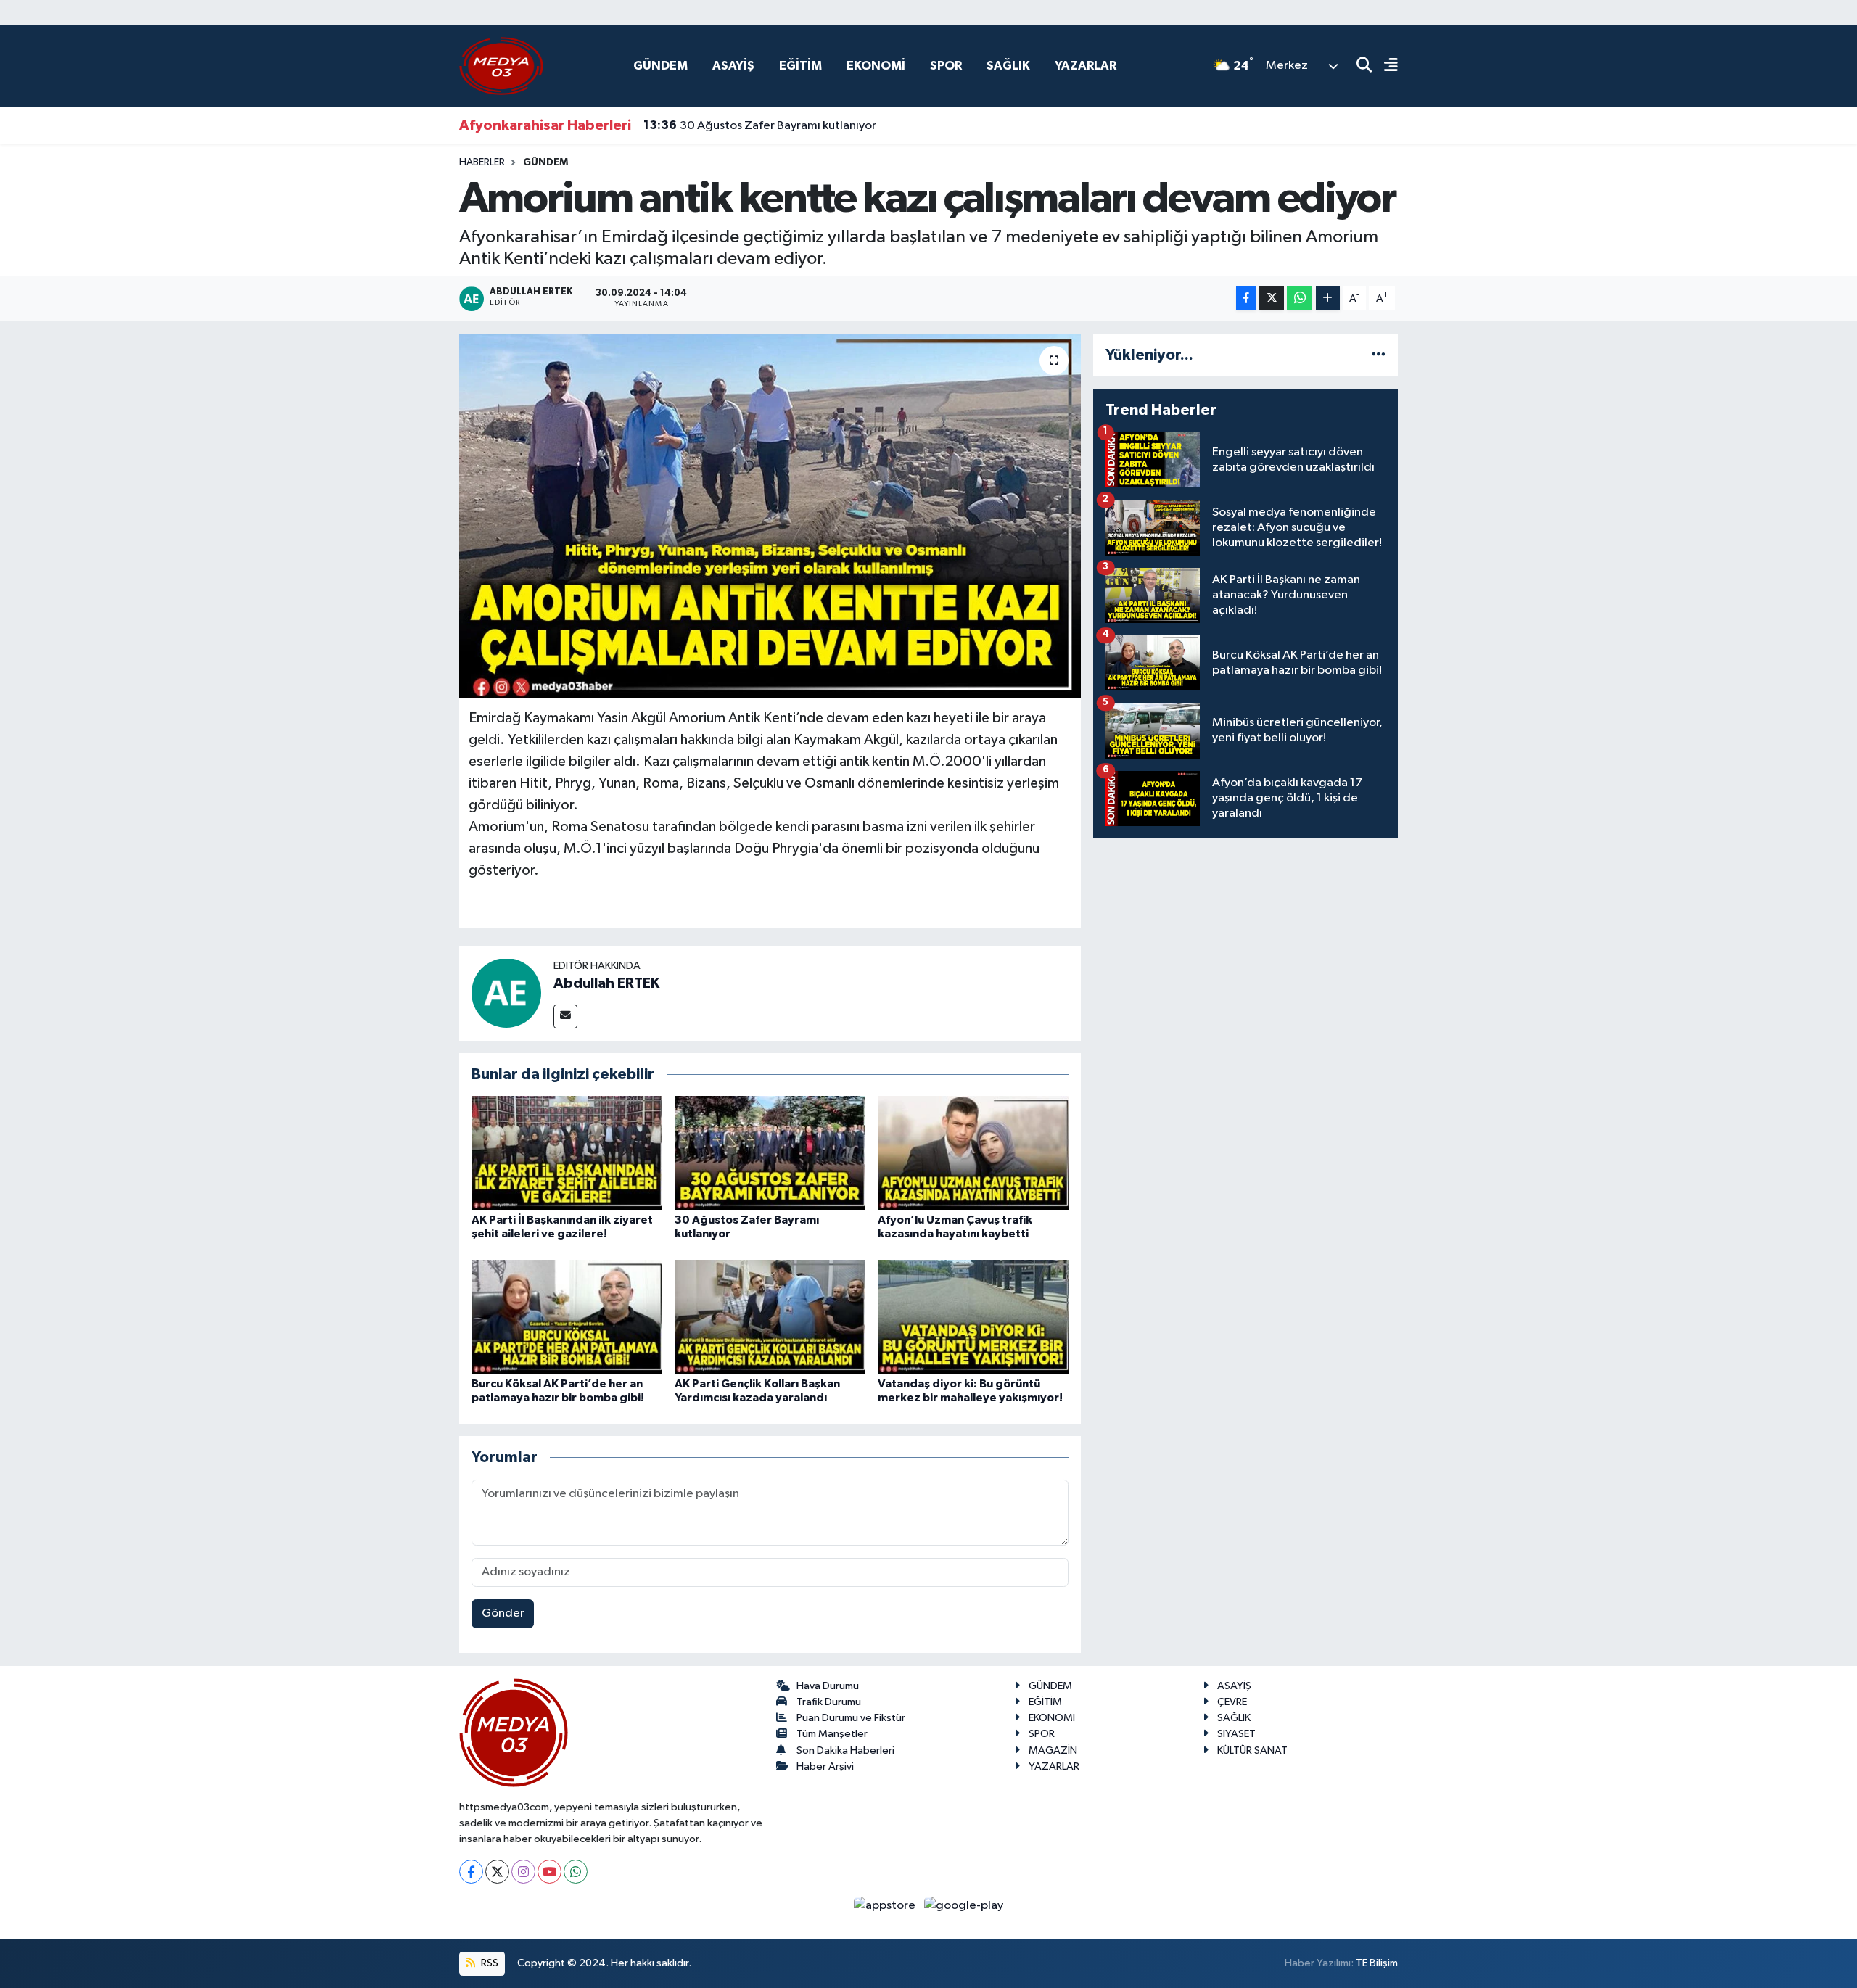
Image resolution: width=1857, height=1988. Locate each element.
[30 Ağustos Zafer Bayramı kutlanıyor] (770, 1153)
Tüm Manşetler (832, 1734)
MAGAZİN (1053, 1750)
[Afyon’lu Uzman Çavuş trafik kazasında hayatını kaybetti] (973, 1153)
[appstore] (886, 1905)
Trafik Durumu (829, 1702)
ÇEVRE (1232, 1702)
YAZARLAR (1086, 66)
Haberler (482, 162)
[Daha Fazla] (1328, 298)
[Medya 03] (501, 66)
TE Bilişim (1377, 1963)
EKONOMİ (876, 66)
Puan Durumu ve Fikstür (851, 1718)
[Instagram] (523, 1872)
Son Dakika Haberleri (845, 1750)
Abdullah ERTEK (606, 983)
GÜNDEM (660, 66)
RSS (489, 1963)
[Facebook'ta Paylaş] (1246, 298)
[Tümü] (1379, 355)
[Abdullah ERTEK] (506, 993)
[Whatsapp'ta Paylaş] (1300, 298)
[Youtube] (549, 1872)
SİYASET (1236, 1734)
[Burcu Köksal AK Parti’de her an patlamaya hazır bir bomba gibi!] (567, 1317)
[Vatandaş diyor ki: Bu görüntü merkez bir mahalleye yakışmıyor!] (973, 1317)
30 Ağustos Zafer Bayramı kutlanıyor (760, 125)
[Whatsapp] (576, 1872)
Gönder (503, 1613)
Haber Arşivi (825, 1766)
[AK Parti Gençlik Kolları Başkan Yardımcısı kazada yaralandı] (770, 1317)
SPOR (946, 66)
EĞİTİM (800, 66)
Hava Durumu (828, 1686)
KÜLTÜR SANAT (1252, 1750)
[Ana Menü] (1385, 66)
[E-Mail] (565, 1016)
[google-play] (964, 1905)
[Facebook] (471, 1872)
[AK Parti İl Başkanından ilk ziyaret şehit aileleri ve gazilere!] (567, 1153)
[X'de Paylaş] (1272, 298)
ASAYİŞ (733, 66)
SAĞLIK (1008, 66)
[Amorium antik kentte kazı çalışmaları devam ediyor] (770, 516)
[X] (497, 1872)
